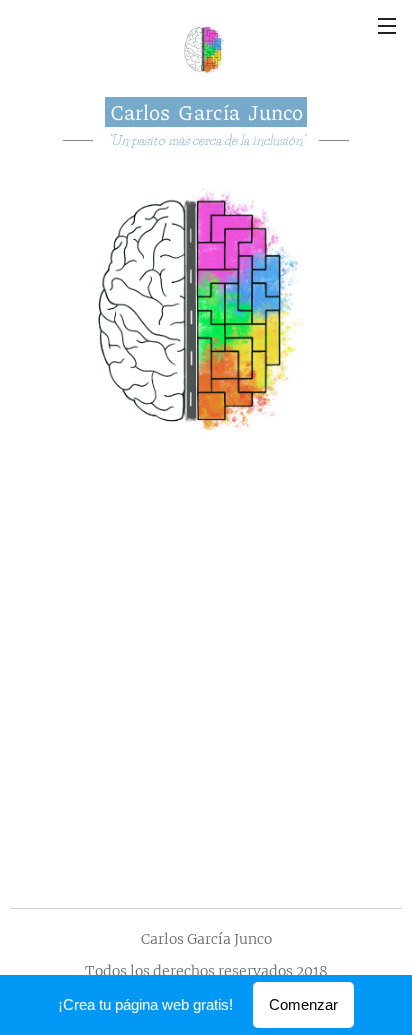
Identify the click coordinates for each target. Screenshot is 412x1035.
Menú (387, 25)
